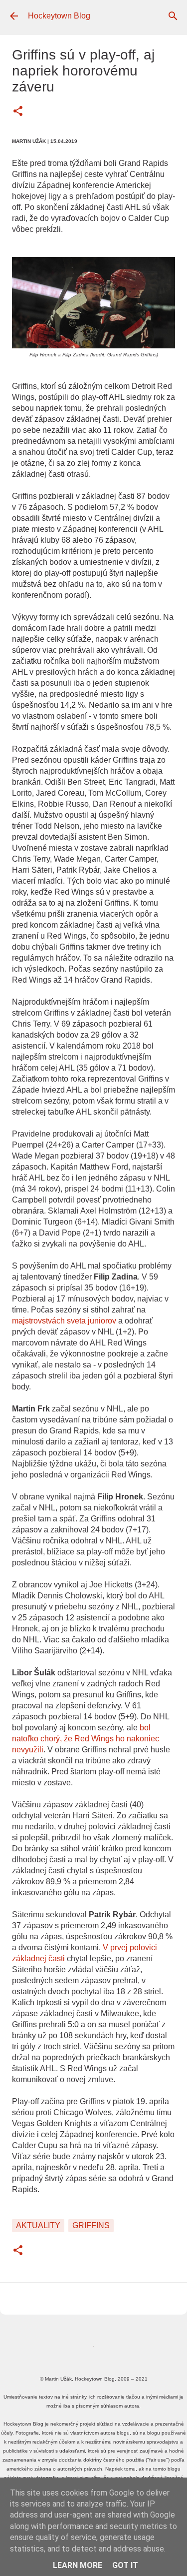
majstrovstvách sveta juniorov (64, 1321)
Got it (125, 2565)
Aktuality (38, 2225)
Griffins (91, 2225)
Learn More (78, 2565)
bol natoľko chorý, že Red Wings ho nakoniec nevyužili (86, 1739)
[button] (18, 112)
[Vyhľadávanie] (173, 16)
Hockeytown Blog (59, 16)
